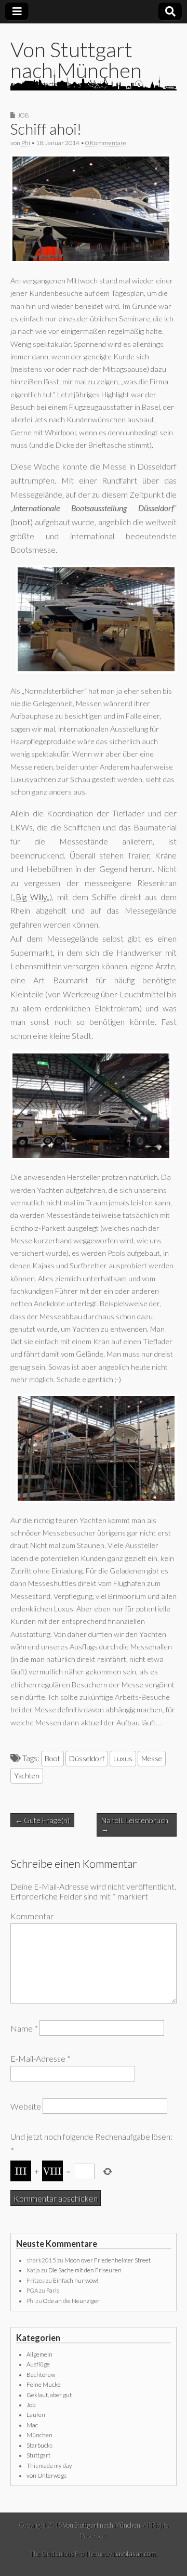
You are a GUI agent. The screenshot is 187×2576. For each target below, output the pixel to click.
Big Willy (31, 897)
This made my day (49, 2466)
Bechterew (41, 2375)
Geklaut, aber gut (49, 2395)
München (39, 2435)
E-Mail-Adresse (41, 2058)
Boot (52, 1758)
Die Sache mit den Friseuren (85, 2270)
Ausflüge (38, 2364)
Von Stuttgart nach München (76, 60)
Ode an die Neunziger (71, 2301)
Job (23, 115)
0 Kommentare (106, 143)
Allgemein (39, 2354)
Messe (152, 1758)
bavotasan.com (135, 2554)
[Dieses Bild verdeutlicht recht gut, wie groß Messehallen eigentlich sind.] (91, 1157)
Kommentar (32, 1916)
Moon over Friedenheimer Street (108, 2260)
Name (24, 2028)
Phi (26, 143)
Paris (53, 2290)
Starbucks (39, 2445)
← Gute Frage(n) (42, 1820)
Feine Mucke (44, 2384)
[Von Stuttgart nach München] (94, 79)
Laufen (36, 2415)
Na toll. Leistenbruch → (135, 1825)
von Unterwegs (46, 2475)
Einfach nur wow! (76, 2280)
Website (26, 2106)
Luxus (123, 1758)
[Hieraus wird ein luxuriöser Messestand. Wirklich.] (96, 1500)
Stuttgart (38, 2455)
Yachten (27, 1775)
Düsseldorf (87, 1758)
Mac (32, 2425)
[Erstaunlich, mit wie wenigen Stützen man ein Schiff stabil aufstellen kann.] (91, 260)
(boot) (22, 522)
